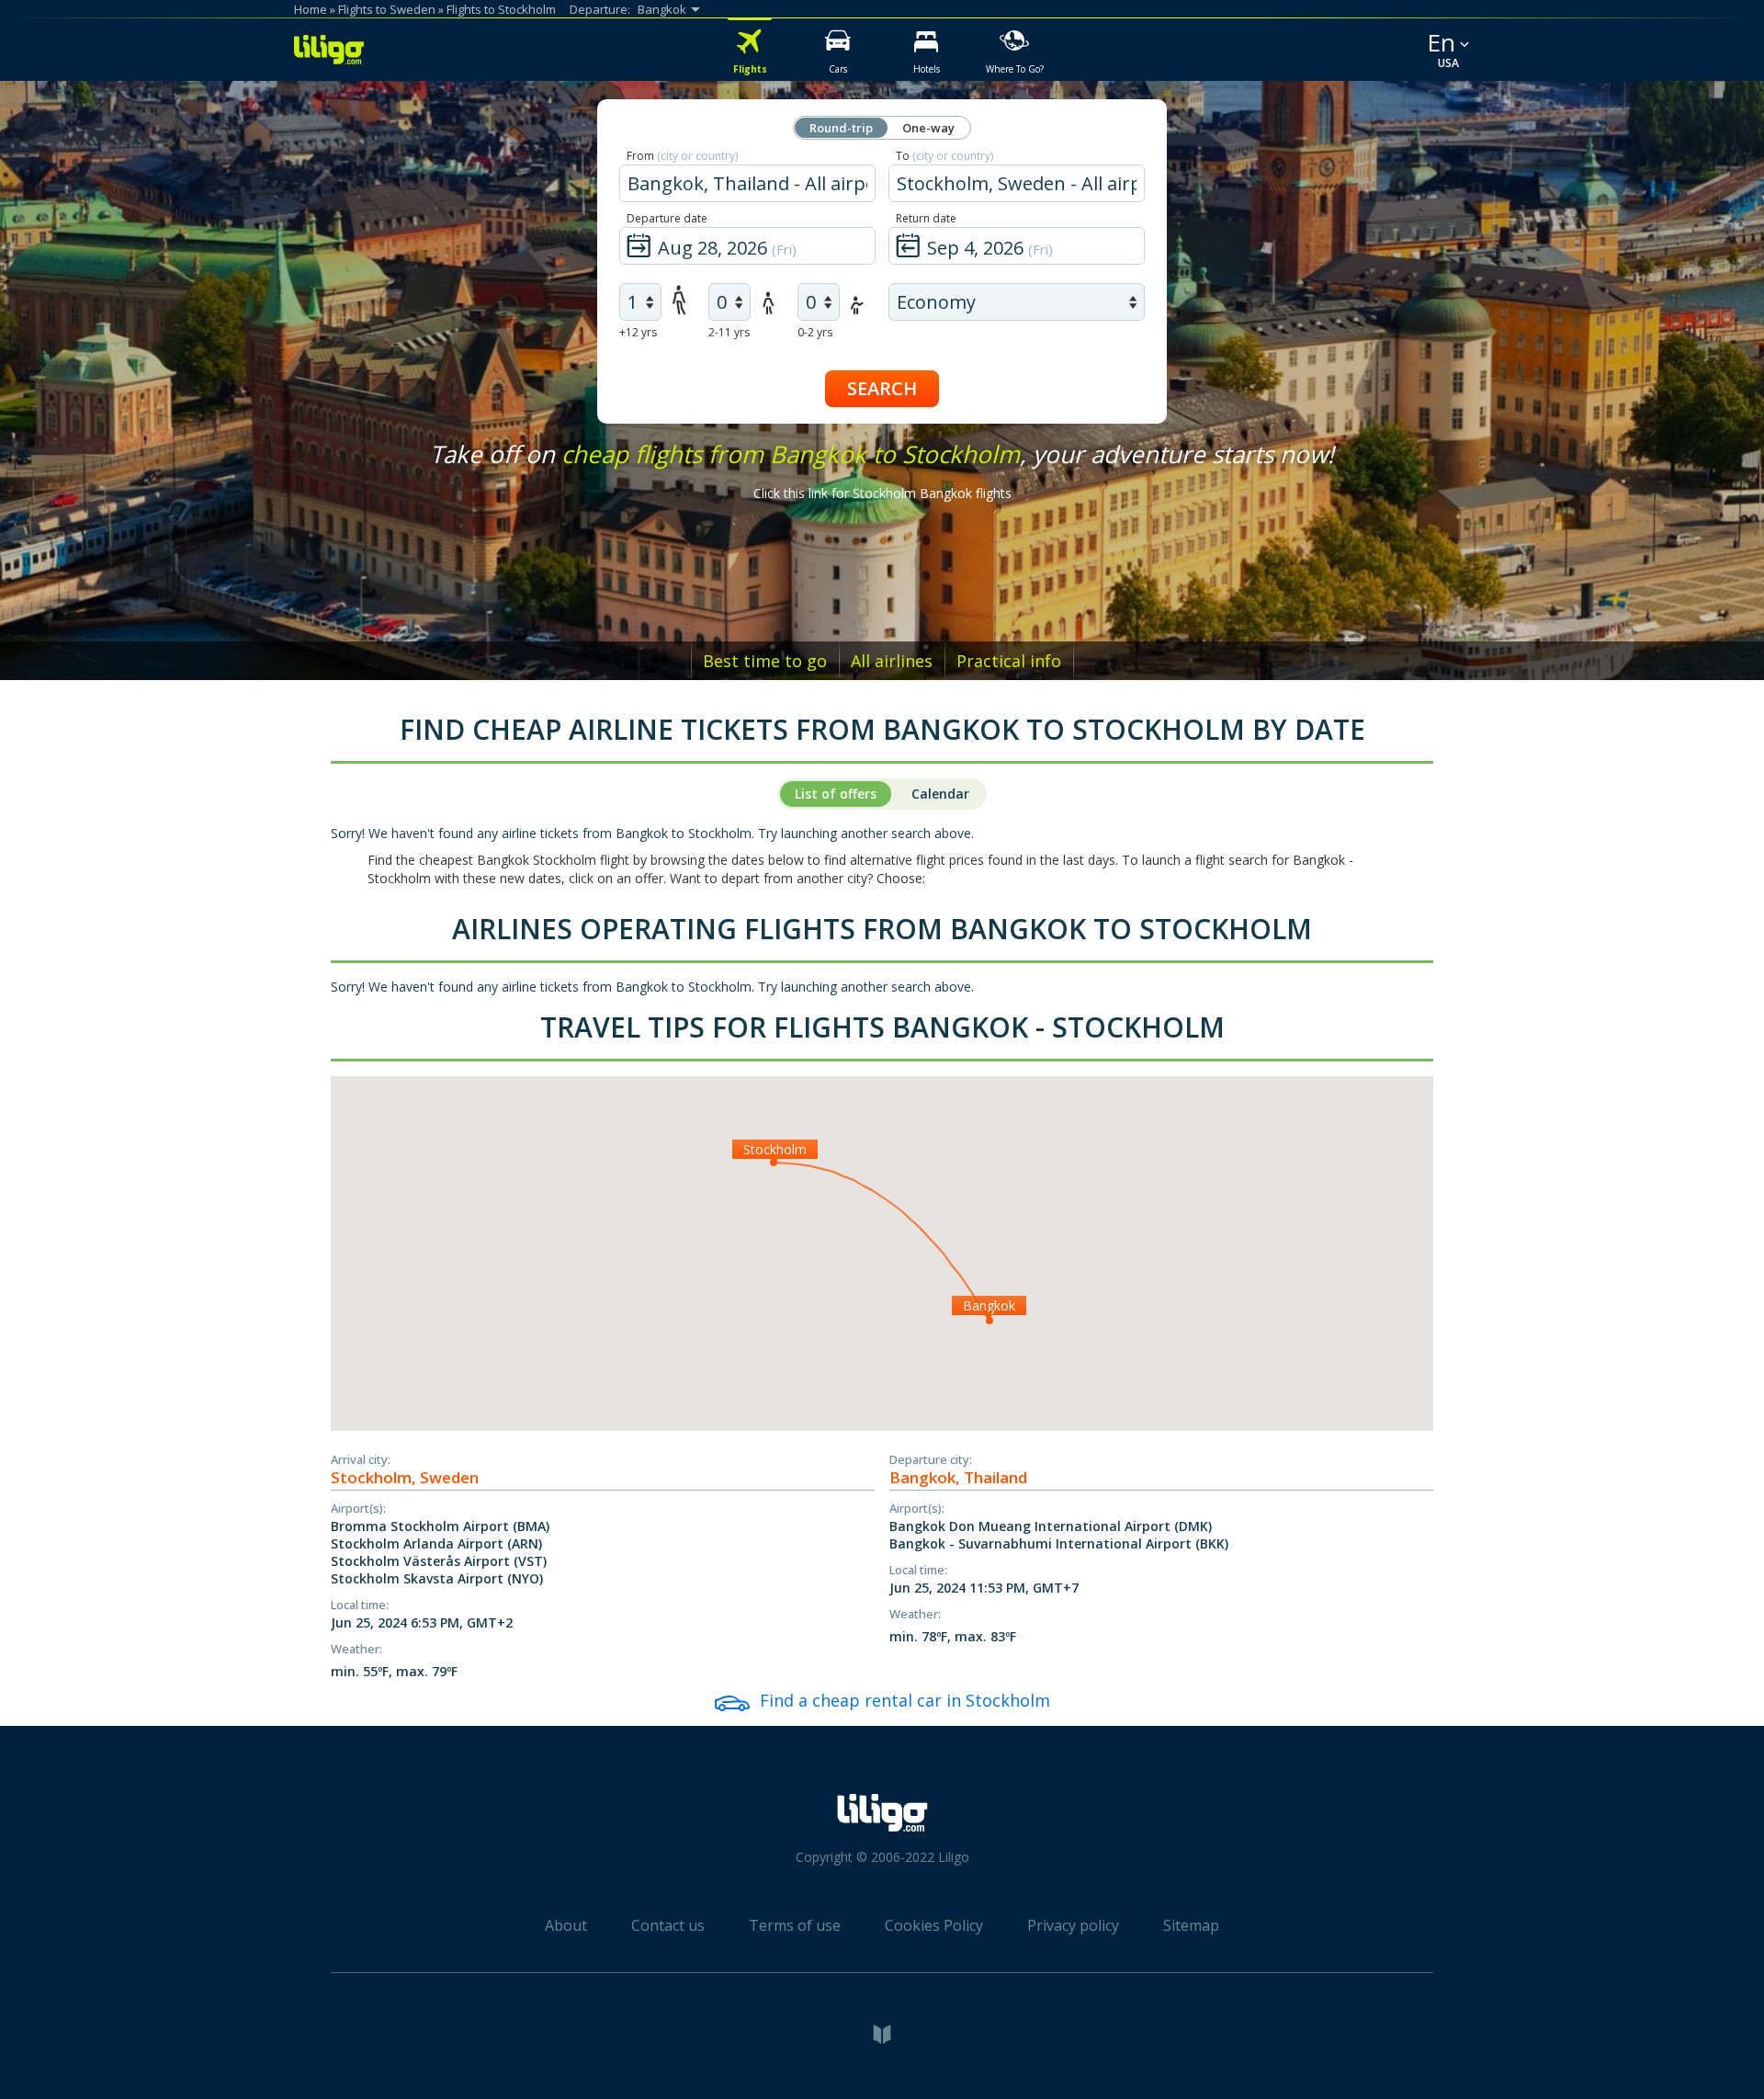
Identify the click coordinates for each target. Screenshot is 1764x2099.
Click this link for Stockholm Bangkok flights (882, 493)
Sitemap (1191, 1925)
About (566, 1925)
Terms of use (795, 1925)
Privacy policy (1073, 1925)
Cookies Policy (934, 1925)
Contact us (668, 1925)
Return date (926, 218)
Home (311, 9)
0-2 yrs (815, 332)
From (682, 156)
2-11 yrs (729, 332)
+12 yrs (638, 332)
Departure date (667, 218)
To (944, 156)
